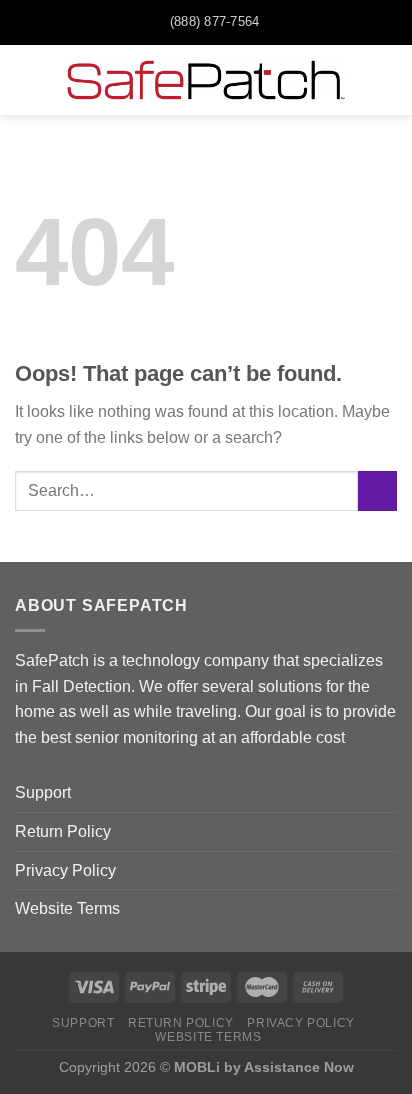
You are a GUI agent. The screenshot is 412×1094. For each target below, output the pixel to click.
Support (43, 792)
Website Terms (67, 908)
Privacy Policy (65, 870)
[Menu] (27, 79)
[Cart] (387, 80)
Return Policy (63, 831)
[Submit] (377, 490)
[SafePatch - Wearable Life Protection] (206, 80)
